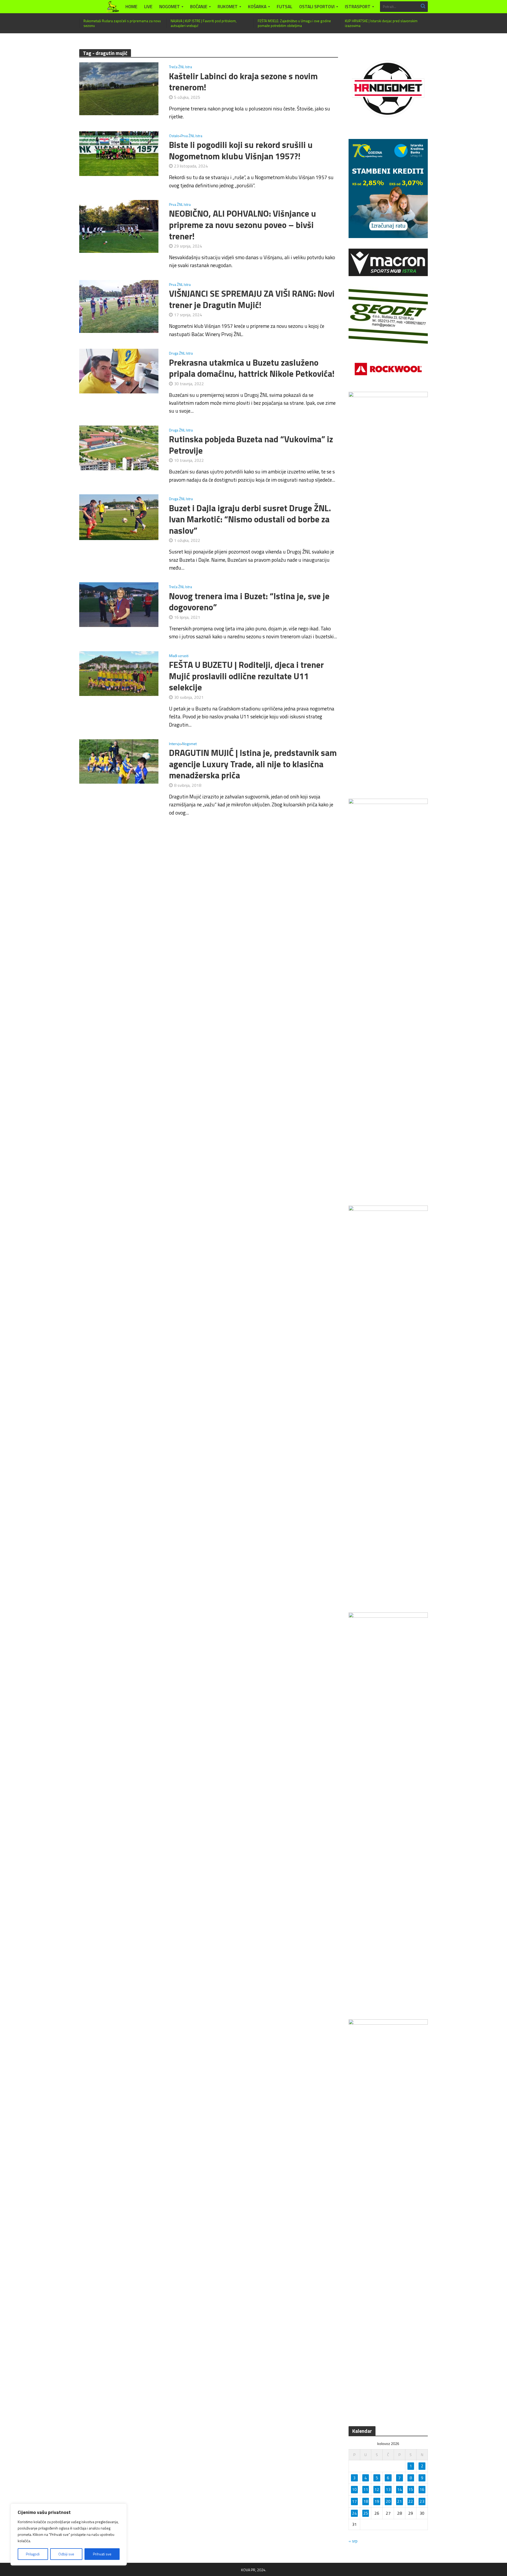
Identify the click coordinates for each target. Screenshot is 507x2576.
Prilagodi (33, 2554)
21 (400, 2501)
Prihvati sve (102, 2554)
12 (377, 2489)
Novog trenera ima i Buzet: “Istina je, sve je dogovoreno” (249, 602)
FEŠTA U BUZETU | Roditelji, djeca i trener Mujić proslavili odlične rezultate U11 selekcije (246, 676)
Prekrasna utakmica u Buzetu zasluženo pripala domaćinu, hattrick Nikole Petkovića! (252, 368)
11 (366, 2489)
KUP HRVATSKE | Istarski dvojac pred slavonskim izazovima (381, 23)
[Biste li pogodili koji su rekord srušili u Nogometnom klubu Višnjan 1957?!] (119, 153)
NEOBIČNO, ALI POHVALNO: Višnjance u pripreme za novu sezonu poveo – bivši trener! (243, 225)
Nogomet (189, 744)
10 (354, 2489)
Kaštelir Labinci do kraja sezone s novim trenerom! (243, 82)
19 (377, 2501)
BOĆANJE (199, 7)
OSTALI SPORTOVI (317, 7)
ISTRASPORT (358, 7)
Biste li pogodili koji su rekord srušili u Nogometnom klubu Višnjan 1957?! (241, 150)
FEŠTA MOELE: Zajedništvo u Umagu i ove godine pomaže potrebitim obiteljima (294, 23)
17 (354, 2501)
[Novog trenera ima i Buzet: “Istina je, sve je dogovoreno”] (119, 604)
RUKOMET (228, 7)
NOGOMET (170, 7)
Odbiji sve (66, 2554)
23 (422, 2501)
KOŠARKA (257, 7)
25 (366, 2513)
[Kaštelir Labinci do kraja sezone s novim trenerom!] (119, 88)
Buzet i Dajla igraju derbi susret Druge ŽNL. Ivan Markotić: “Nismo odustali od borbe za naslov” (250, 519)
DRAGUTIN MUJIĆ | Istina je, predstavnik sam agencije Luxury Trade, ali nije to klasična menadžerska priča (253, 764)
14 (400, 2489)
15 (411, 2489)
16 (422, 2489)
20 (388, 2501)
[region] (69, 2535)
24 (354, 2513)
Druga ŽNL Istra (181, 354)
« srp (353, 2541)
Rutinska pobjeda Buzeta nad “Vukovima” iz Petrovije (251, 445)
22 (411, 2501)
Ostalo (174, 136)
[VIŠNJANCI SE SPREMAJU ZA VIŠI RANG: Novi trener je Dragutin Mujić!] (119, 306)
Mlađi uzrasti (179, 656)
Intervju (175, 744)
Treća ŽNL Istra (180, 67)
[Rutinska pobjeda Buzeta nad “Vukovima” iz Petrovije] (119, 447)
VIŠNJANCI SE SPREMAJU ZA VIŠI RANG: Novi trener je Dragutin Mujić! (252, 299)
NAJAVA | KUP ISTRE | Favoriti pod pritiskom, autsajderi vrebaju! (204, 23)
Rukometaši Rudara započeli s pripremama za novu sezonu (122, 23)
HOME (131, 7)
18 (366, 2501)
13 (388, 2489)
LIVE (148, 7)
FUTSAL (285, 7)
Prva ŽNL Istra (191, 136)
